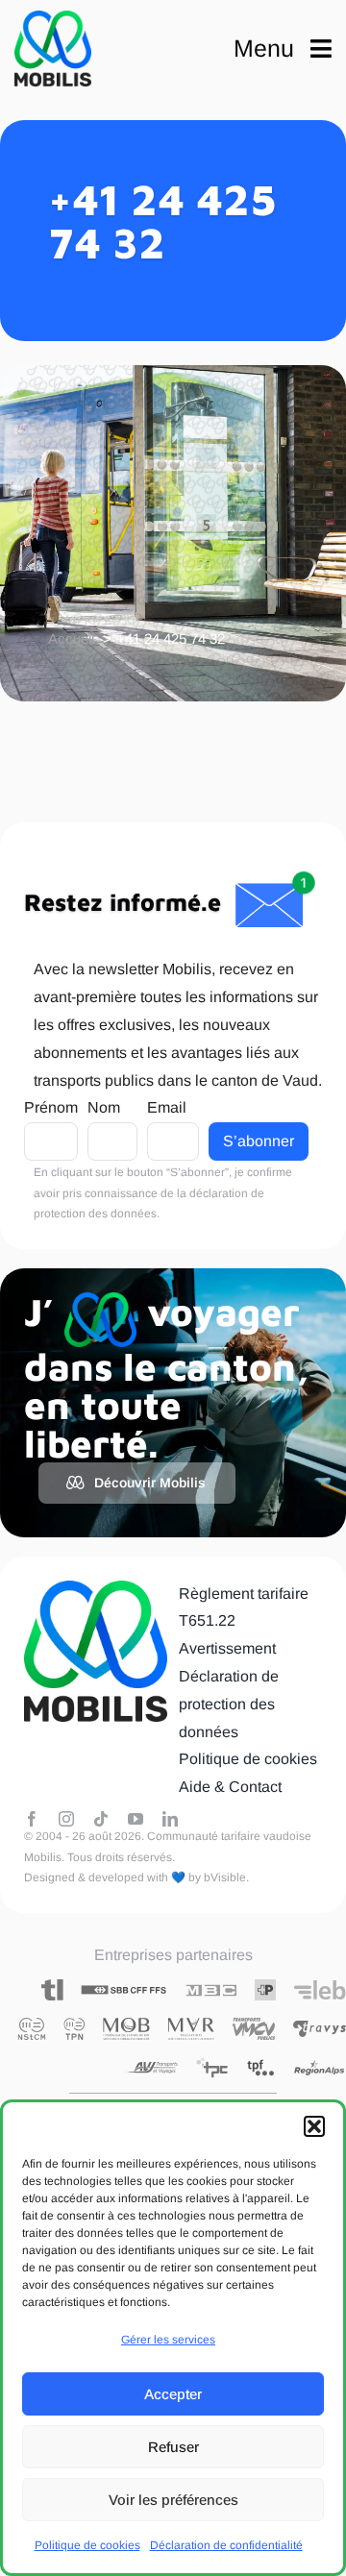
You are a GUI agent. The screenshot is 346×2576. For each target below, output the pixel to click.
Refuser (173, 2447)
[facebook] (32, 1819)
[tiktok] (101, 1819)
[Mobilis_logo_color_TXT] (53, 49)
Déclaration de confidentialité (226, 2545)
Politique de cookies (87, 2545)
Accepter (173, 2394)
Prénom (51, 1107)
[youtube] (136, 1819)
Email (167, 1107)
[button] (314, 2126)
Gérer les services (168, 2340)
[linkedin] (170, 1819)
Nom (104, 1107)
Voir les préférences (173, 2500)
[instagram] (66, 1819)
